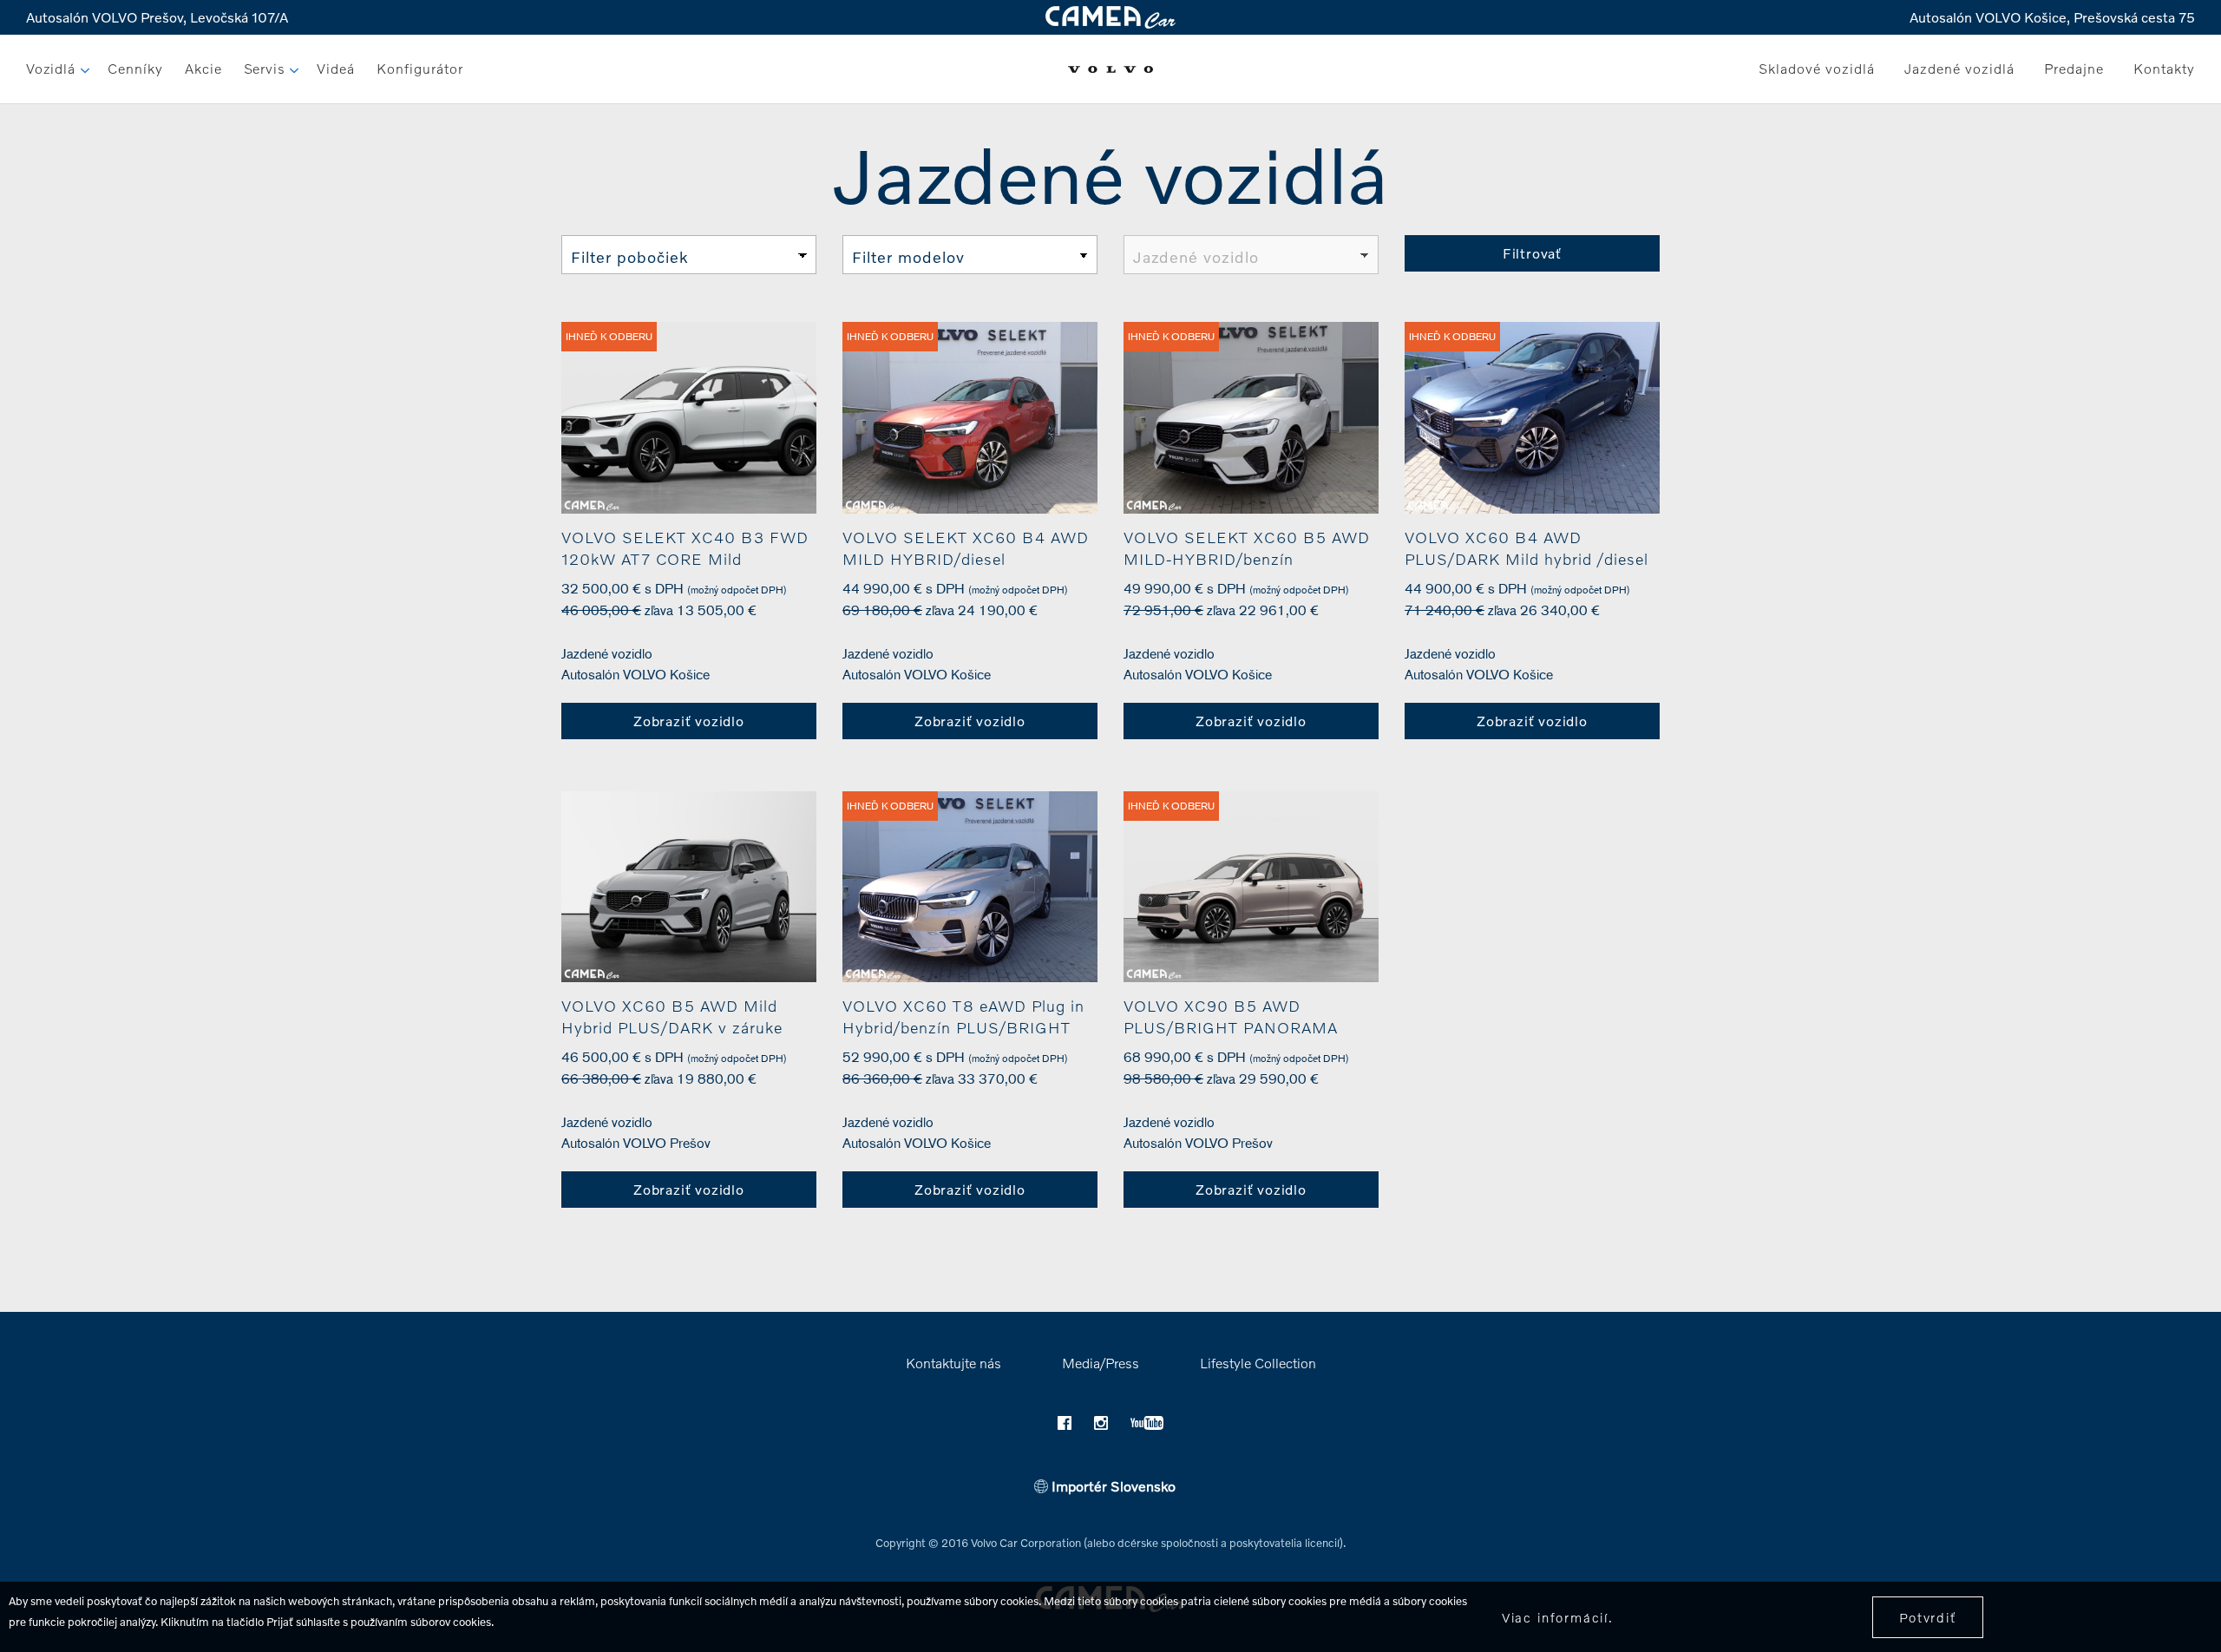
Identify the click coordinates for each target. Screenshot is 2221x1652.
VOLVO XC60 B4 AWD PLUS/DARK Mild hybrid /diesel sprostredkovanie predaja (1527, 559)
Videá (336, 68)
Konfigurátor (420, 68)
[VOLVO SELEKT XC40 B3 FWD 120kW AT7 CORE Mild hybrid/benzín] (689, 418)
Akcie (203, 68)
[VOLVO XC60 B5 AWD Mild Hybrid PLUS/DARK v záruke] (689, 887)
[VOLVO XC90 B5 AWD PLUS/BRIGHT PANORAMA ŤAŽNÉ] (1251, 887)
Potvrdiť (1928, 1617)
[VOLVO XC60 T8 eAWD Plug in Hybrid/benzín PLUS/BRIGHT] (970, 887)
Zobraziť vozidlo (689, 721)
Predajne (2074, 68)
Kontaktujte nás (953, 1363)
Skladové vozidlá (1817, 68)
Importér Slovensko (1112, 1486)
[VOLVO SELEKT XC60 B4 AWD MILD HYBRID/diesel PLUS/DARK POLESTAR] (970, 418)
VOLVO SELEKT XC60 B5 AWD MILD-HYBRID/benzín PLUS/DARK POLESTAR (1247, 559)
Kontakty (2164, 68)
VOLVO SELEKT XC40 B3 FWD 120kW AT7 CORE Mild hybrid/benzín (685, 559)
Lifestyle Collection (1258, 1363)
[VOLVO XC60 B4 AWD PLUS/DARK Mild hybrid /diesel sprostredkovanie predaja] (1532, 418)
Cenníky (135, 68)
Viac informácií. (1558, 1617)
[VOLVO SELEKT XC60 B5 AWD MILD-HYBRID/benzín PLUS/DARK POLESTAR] (1251, 418)
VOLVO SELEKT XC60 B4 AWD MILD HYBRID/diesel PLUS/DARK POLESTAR (966, 559)
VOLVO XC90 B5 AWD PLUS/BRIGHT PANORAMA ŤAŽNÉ (1231, 1027)
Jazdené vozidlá (1959, 68)
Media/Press (1101, 1363)
